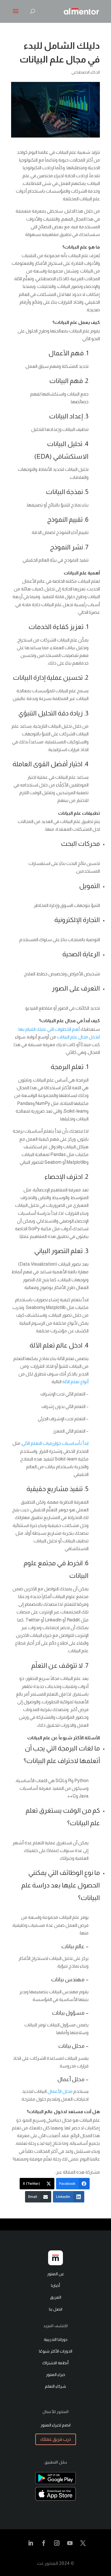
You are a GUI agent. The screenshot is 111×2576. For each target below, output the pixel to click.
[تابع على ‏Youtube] (70, 2543)
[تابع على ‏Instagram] (57, 2543)
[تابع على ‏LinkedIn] (30, 2543)
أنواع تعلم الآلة (75, 1382)
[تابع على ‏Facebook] (44, 2543)
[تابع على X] (83, 2543)
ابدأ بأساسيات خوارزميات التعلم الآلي (55, 1443)
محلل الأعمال (60, 2091)
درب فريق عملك (56, 2439)
